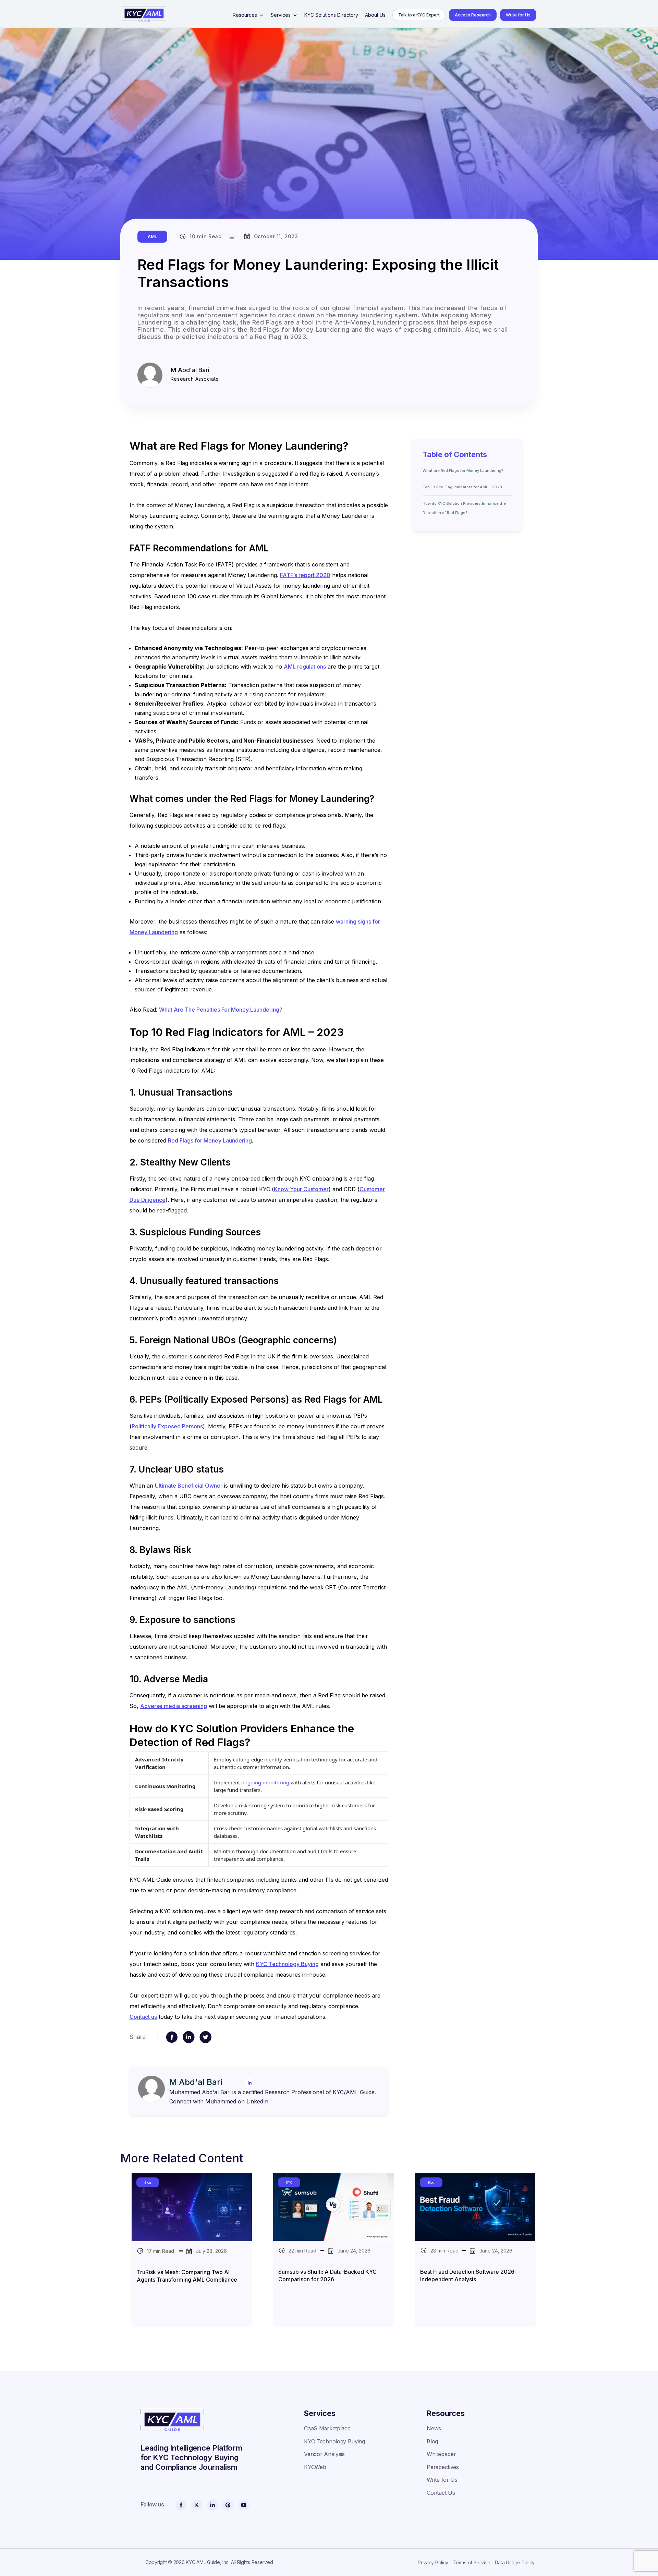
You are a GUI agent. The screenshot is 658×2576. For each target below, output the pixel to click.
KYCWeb (315, 2467)
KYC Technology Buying (287, 1964)
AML (152, 237)
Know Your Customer (301, 1189)
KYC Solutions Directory (331, 15)
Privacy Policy (433, 2562)
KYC (289, 2182)
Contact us (143, 2017)
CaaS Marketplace (327, 2428)
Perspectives (443, 2467)
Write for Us (518, 15)
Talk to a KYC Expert (419, 15)
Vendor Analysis (324, 2454)
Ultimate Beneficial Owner (189, 1486)
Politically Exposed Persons (167, 1426)
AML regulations (305, 667)
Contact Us (441, 2493)
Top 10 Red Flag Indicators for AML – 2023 (462, 487)
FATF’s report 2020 (305, 575)
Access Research (473, 15)
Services (281, 15)
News (434, 2428)
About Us (375, 15)
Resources (245, 15)
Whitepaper (441, 2454)
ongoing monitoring (265, 1782)
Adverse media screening (174, 1706)
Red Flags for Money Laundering (210, 1140)
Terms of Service (472, 2562)
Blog (148, 2182)
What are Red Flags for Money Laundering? (463, 471)
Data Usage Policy (515, 2562)
